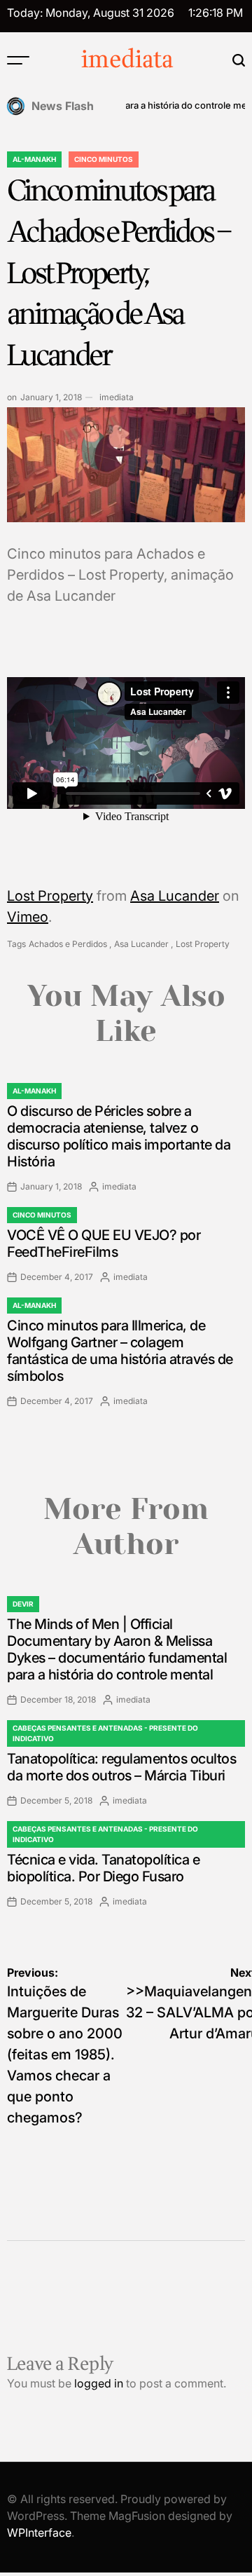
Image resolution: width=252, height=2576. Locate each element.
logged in (99, 2383)
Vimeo (28, 917)
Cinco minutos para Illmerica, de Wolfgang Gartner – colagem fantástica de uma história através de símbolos (120, 1351)
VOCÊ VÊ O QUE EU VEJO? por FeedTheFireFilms (104, 1243)
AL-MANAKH (34, 159)
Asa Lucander (175, 896)
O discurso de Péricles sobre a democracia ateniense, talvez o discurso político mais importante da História (119, 1136)
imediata (127, 60)
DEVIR (23, 1604)
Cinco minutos (104, 159)
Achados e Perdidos (68, 944)
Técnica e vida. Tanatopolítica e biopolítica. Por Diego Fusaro (103, 1868)
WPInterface (39, 2533)
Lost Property (50, 896)
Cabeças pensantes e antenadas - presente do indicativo (105, 1733)
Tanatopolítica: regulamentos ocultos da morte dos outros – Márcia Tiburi (121, 1767)
